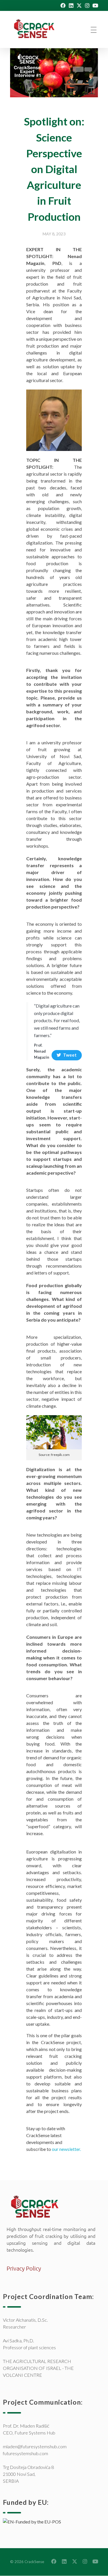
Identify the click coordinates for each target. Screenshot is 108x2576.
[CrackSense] (38, 29)
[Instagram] (87, 5)
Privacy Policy (24, 2268)
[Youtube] (95, 5)
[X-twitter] (79, 5)
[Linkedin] (71, 5)
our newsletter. (66, 2149)
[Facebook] (63, 5)
